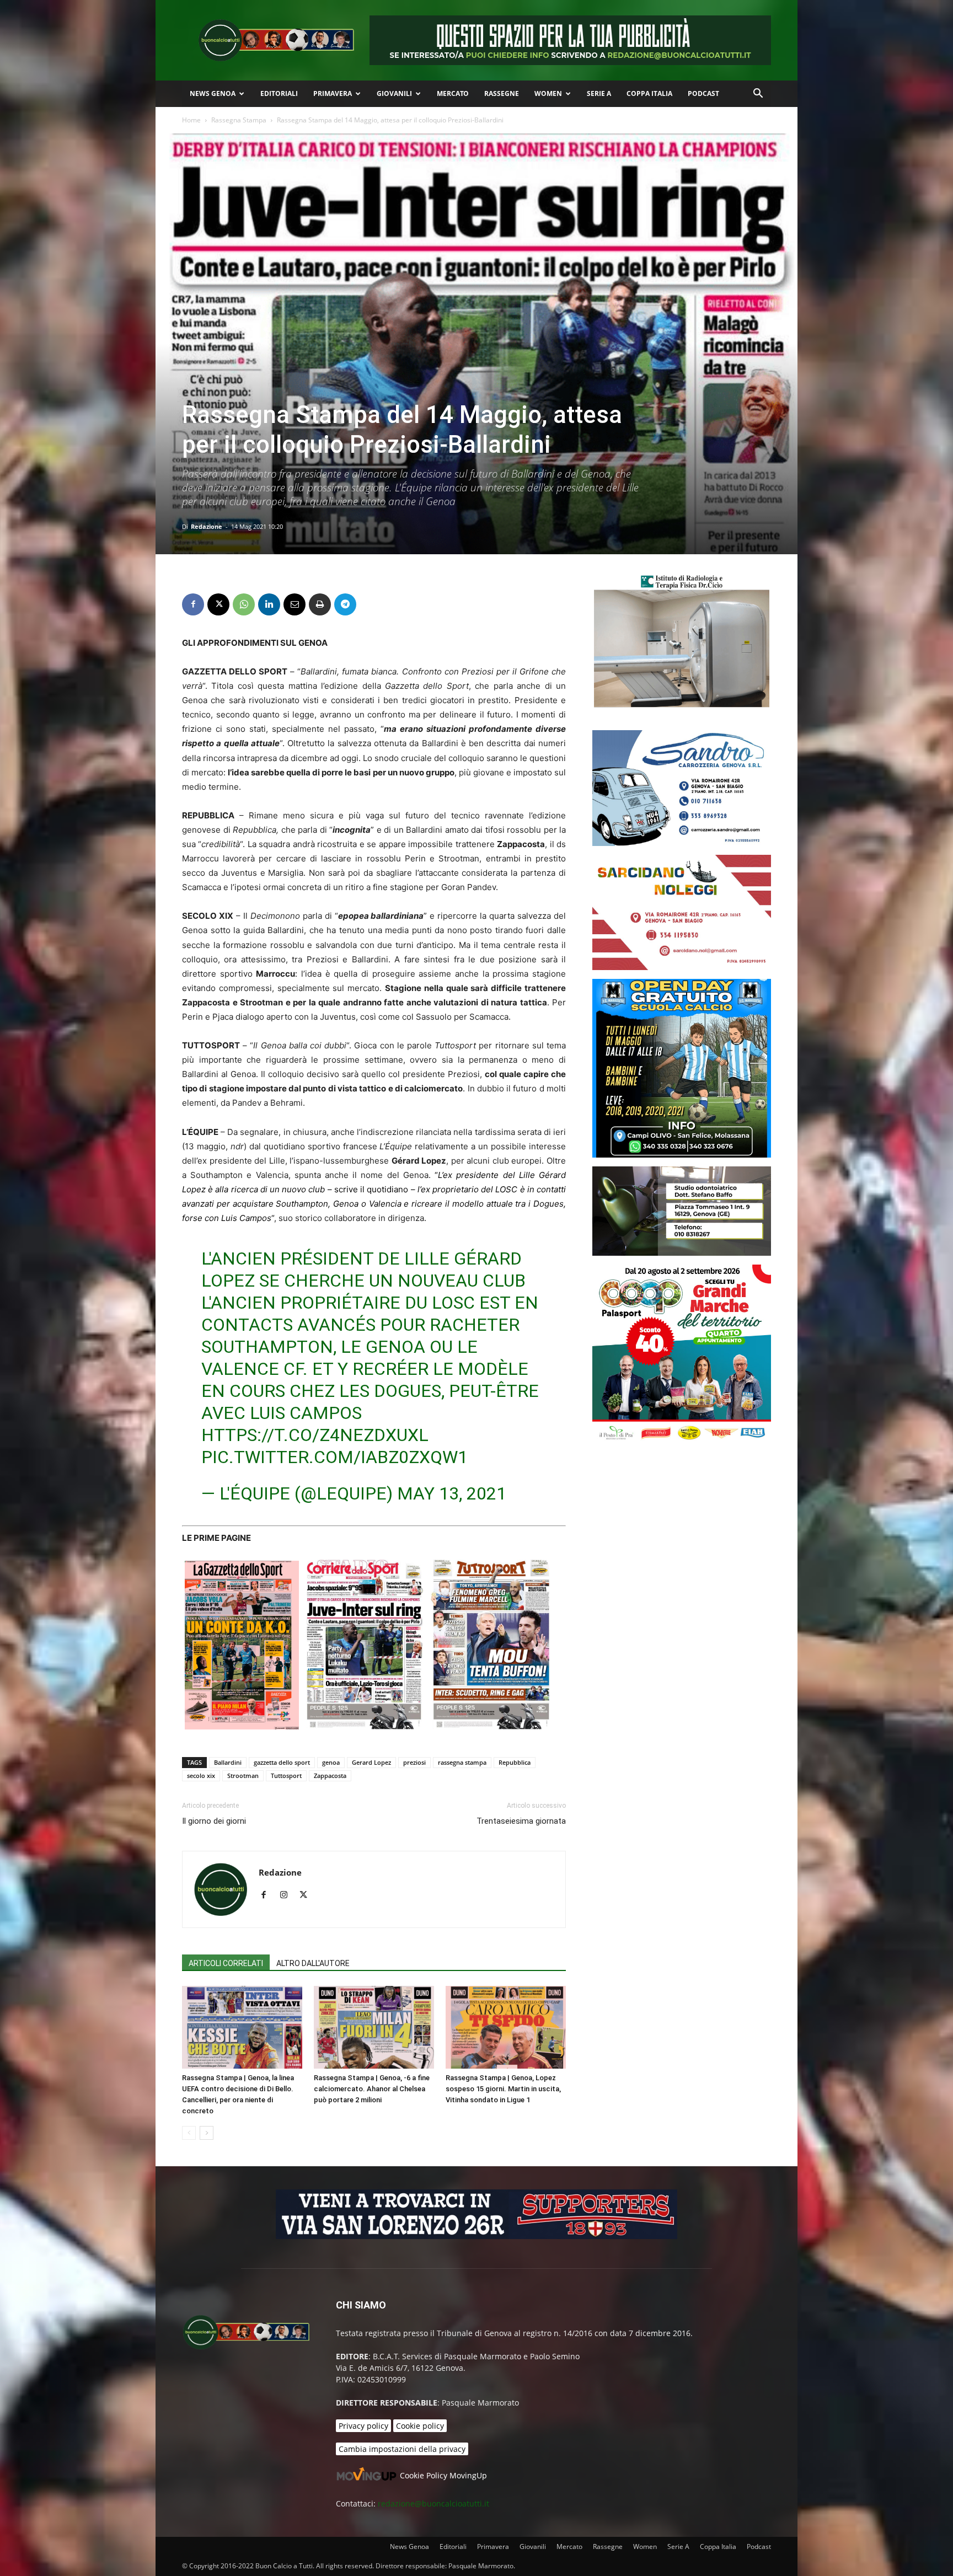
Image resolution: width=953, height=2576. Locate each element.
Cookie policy (420, 2426)
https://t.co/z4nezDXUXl (315, 1435)
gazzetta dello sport (282, 1762)
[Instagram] (288, 1895)
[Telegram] (345, 604)
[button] (758, 95)
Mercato (453, 93)
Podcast (703, 93)
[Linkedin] (269, 604)
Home (191, 120)
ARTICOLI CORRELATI (226, 1963)
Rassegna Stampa (239, 120)
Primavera (333, 93)
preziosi (414, 1762)
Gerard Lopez (371, 1762)
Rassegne (502, 93)
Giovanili (394, 93)
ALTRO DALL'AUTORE (313, 1963)
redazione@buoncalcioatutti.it (433, 2503)
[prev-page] (189, 2133)
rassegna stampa (462, 1762)
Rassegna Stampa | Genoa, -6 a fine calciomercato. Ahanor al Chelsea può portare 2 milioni (372, 2089)
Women (548, 93)
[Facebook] (193, 604)
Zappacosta (330, 1776)
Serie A (599, 93)
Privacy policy (363, 2426)
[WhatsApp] (244, 604)
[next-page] (207, 2133)
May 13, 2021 (452, 1493)
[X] (218, 604)
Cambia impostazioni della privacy (402, 2449)
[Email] (295, 604)
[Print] (320, 604)
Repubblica (515, 1762)
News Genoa (213, 93)
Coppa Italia (649, 93)
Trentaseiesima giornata (521, 1821)
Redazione (207, 526)
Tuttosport (286, 1776)
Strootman (243, 1776)
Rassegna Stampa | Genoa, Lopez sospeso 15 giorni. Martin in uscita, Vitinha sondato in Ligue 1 (503, 2089)
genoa (331, 1762)
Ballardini (228, 1762)
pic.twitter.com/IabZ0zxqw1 (334, 1457)
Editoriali (279, 93)
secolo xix (201, 1776)
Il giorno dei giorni (214, 1821)
